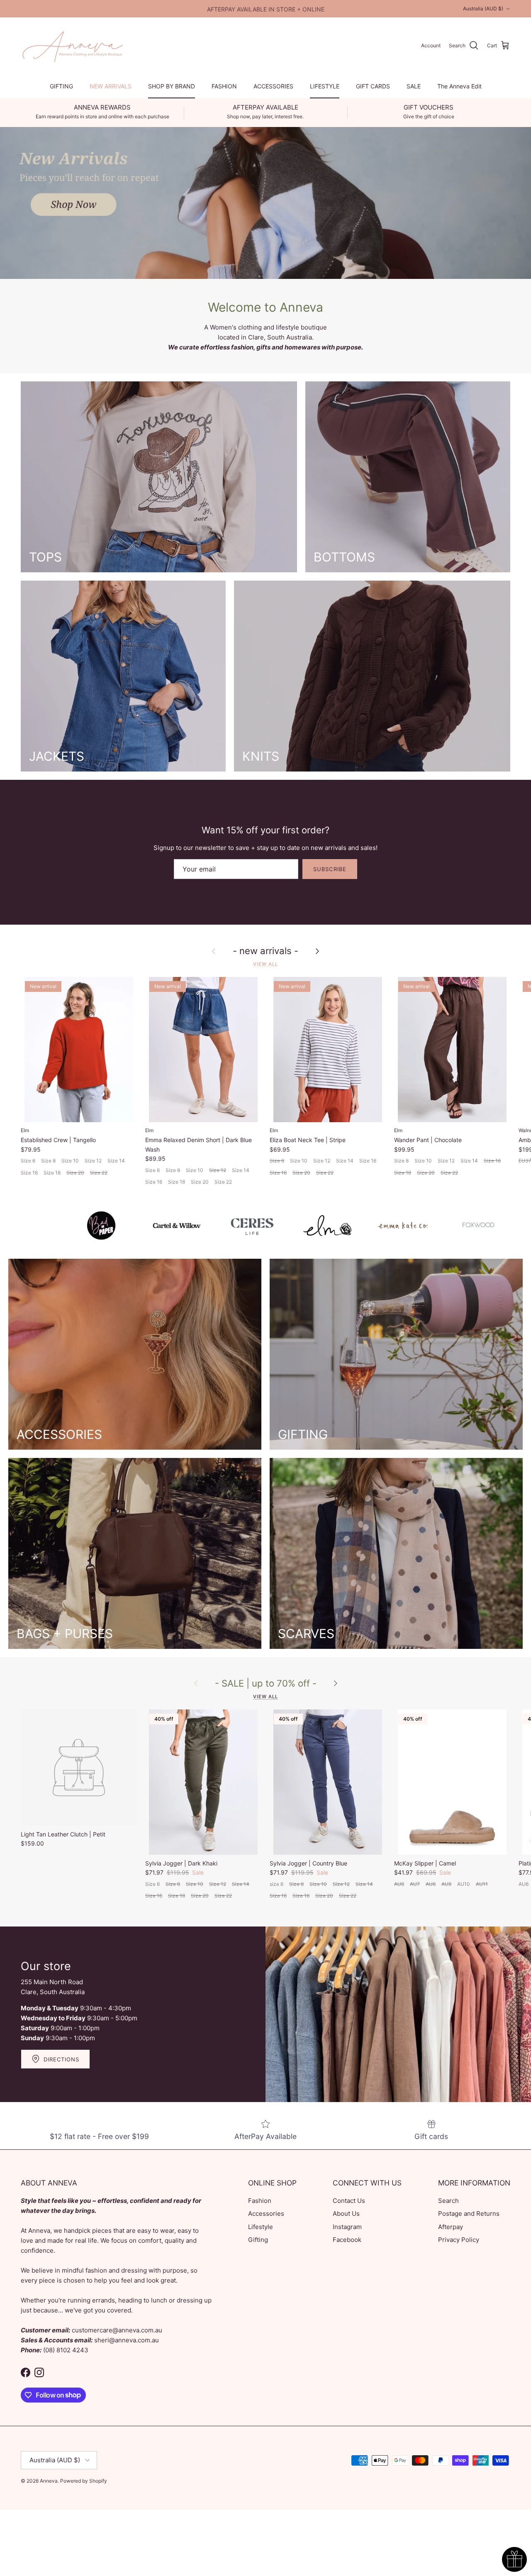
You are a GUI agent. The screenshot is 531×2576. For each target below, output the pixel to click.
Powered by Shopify (84, 2481)
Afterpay (451, 2227)
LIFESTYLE (325, 86)
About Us (346, 2213)
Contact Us (349, 2201)
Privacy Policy (459, 2240)
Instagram (347, 2227)
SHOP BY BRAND (172, 86)
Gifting (258, 2240)
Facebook (347, 2240)
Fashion (260, 2201)
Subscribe (330, 869)
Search (448, 2201)
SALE (414, 86)
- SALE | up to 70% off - (266, 1683)
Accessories (266, 2213)
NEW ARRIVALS (111, 86)
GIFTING (61, 86)
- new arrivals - (265, 951)
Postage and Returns (469, 2213)
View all (265, 964)
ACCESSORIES (273, 86)
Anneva (49, 2481)
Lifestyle (261, 2227)
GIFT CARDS (373, 86)
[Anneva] (73, 46)
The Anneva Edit (459, 86)
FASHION (224, 86)
